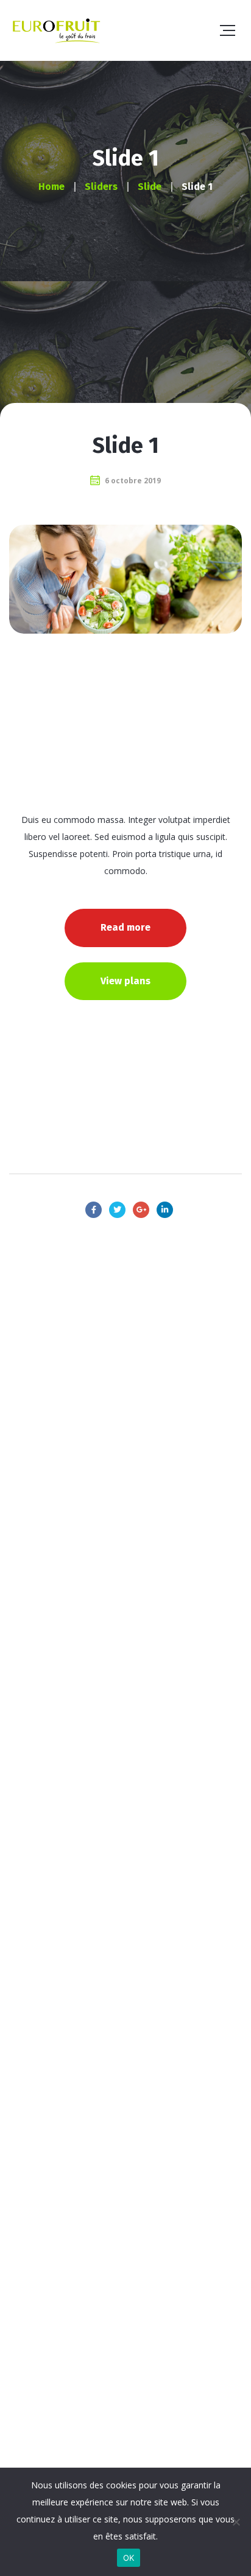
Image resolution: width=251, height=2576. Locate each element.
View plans (125, 981)
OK (129, 2558)
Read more (125, 927)
